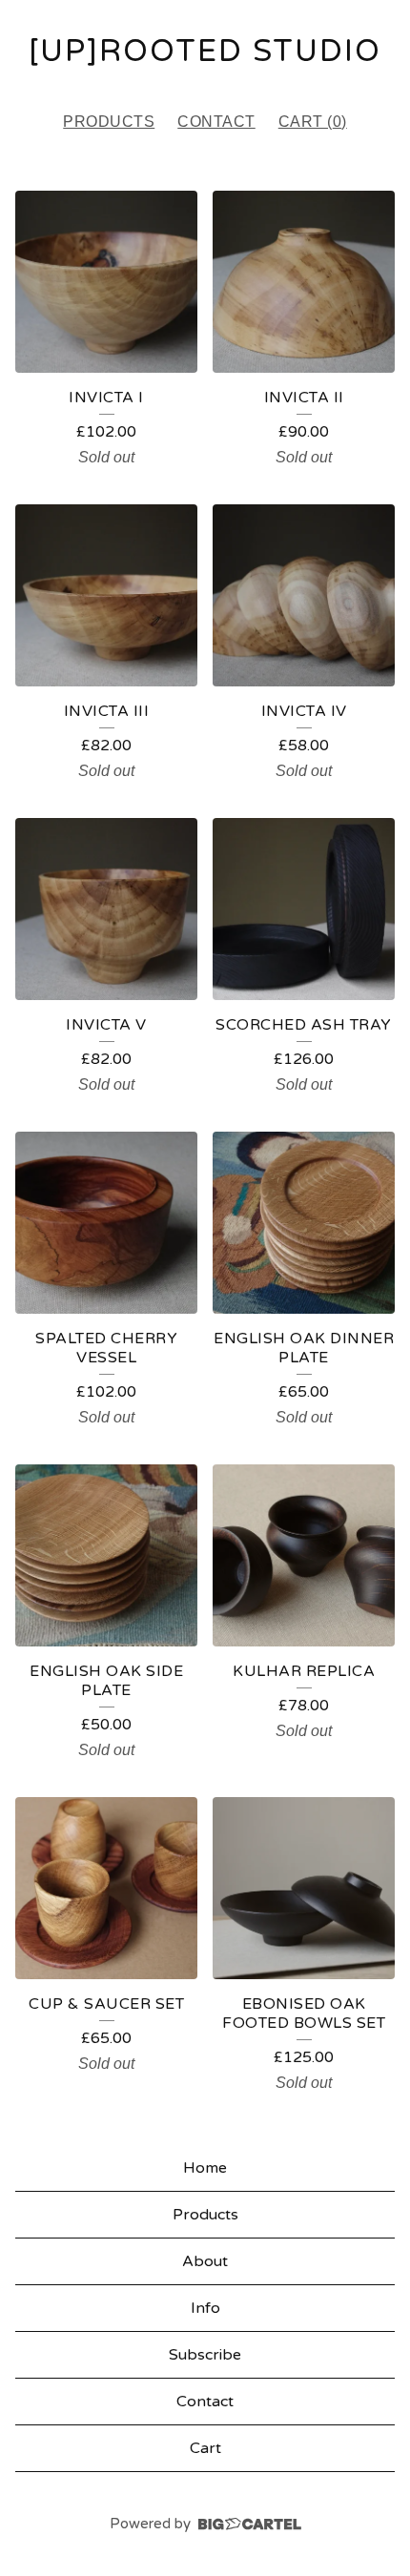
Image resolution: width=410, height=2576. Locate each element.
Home (205, 2168)
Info (205, 2308)
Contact (216, 122)
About (205, 2261)
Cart (205, 2448)
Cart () (313, 122)
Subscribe (205, 2355)
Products (109, 122)
